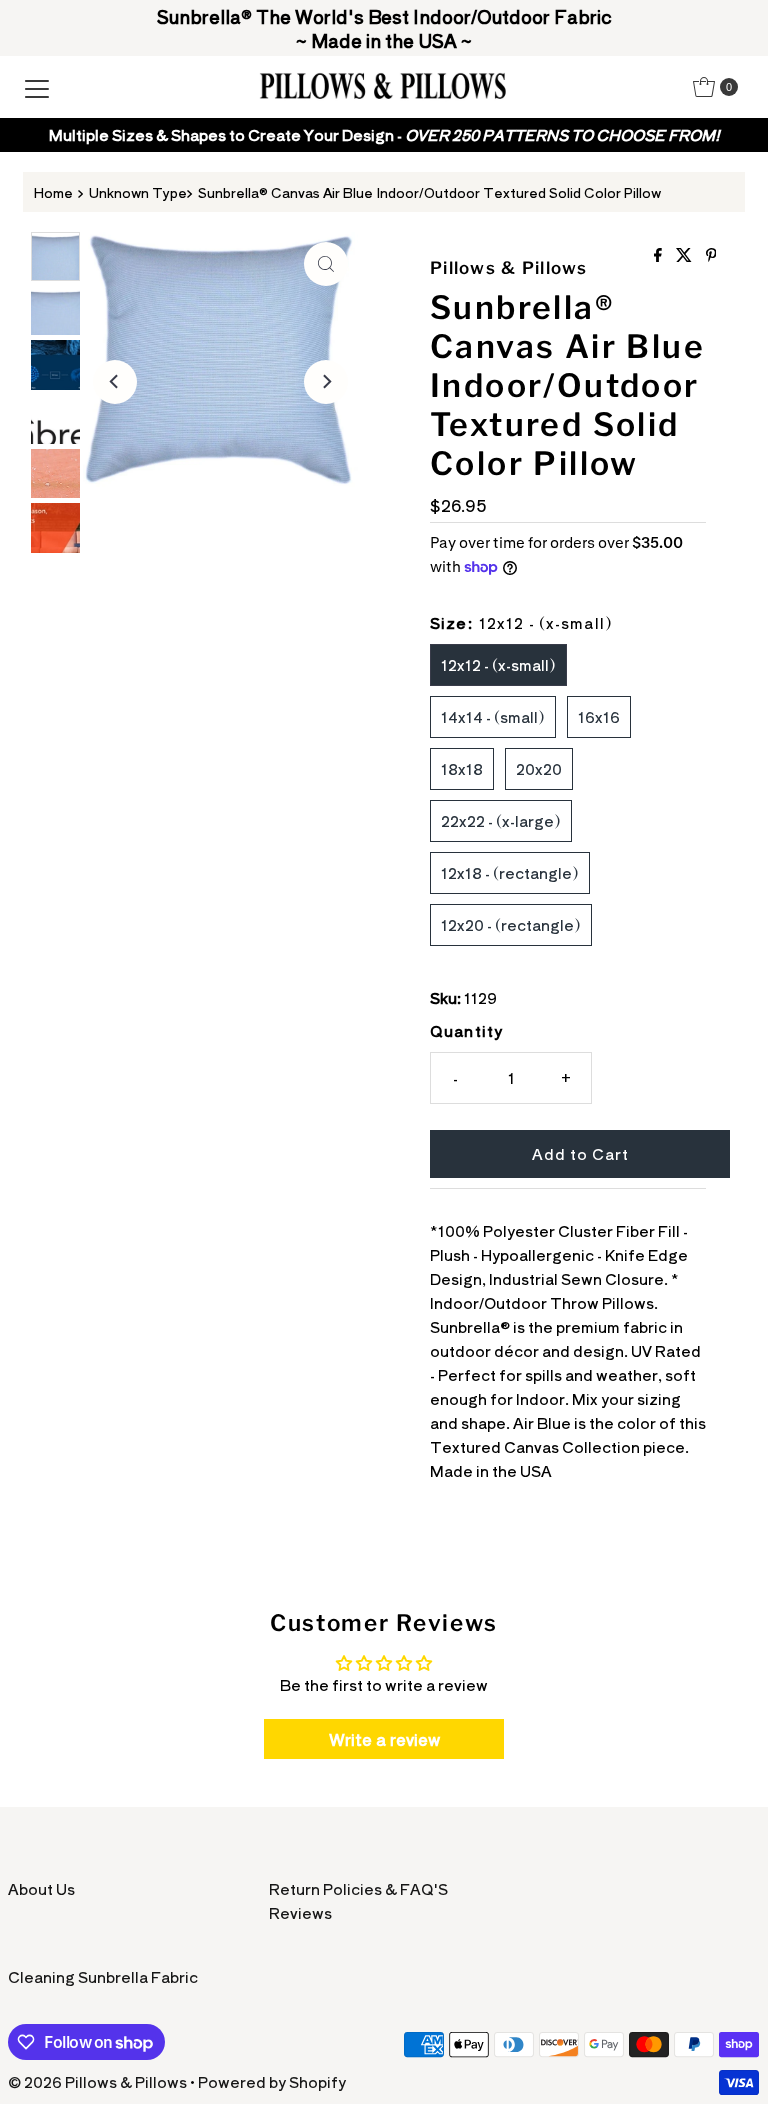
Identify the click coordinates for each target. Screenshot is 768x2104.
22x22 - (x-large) (501, 820)
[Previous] (115, 382)
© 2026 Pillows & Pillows (97, 2081)
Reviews (300, 1912)
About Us (41, 1888)
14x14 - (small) (493, 716)
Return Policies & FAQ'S (358, 1888)
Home (53, 192)
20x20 (539, 768)
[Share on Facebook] (660, 255)
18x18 (462, 768)
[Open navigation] (37, 87)
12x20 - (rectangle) (511, 924)
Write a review (384, 1739)
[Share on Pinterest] (711, 255)
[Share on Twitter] (686, 255)
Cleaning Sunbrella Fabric (103, 1976)
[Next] (326, 382)
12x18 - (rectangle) (510, 872)
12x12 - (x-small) (498, 664)
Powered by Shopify (272, 2081)
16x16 (599, 716)
